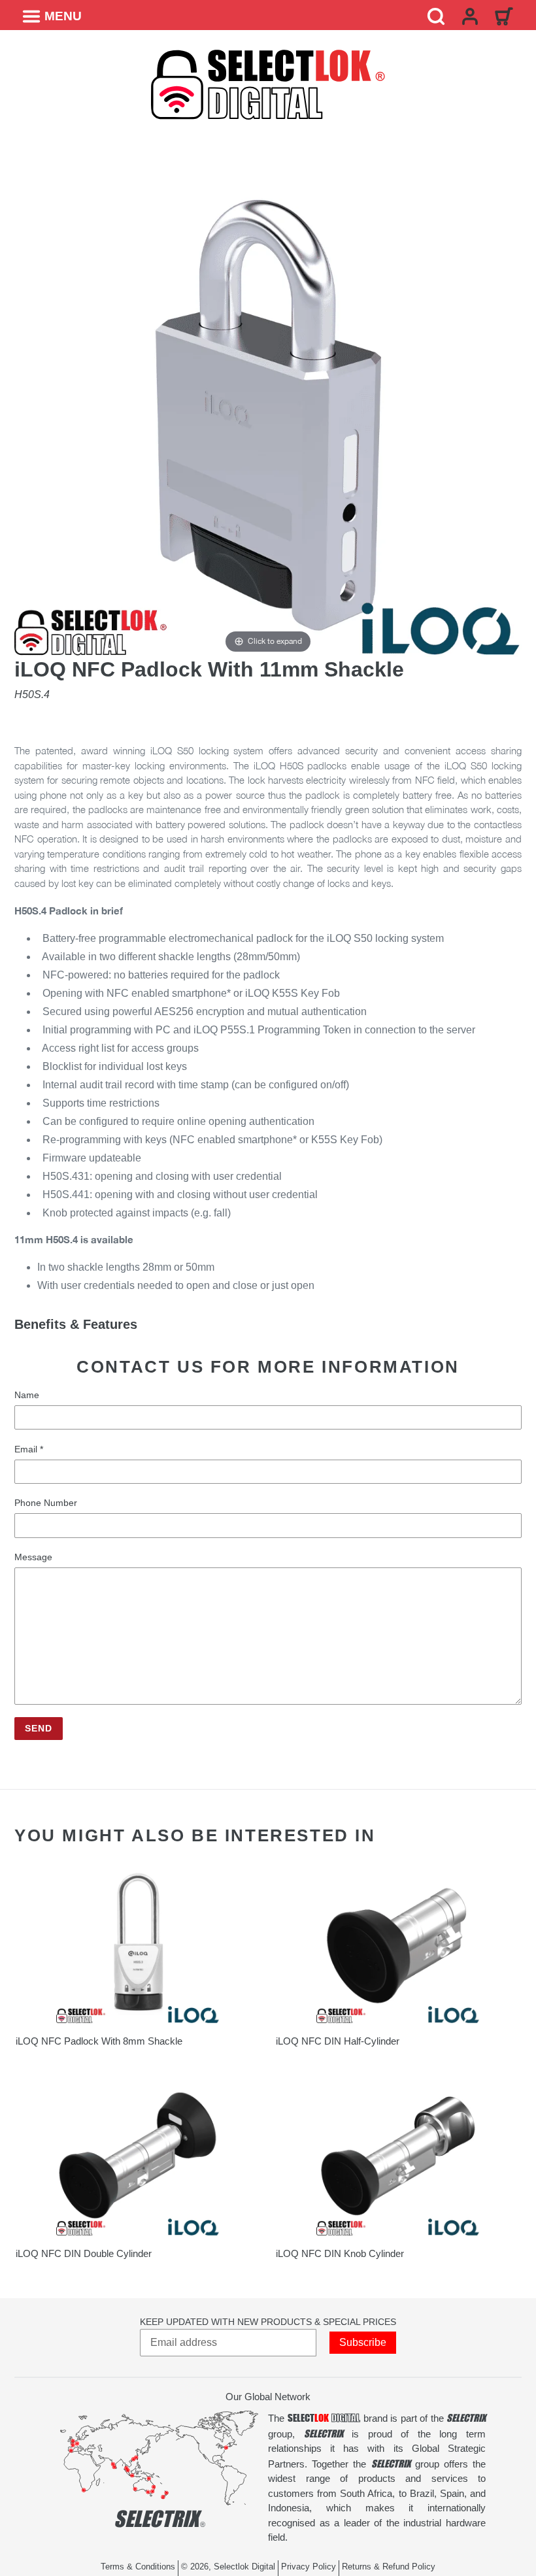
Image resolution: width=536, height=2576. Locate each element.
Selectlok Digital (244, 2567)
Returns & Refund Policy (389, 2567)
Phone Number (46, 1503)
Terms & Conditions (139, 2567)
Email (29, 1449)
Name (27, 1395)
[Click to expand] (268, 402)
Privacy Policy (310, 2567)
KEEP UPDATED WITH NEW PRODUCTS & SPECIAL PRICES (268, 2322)
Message (33, 1557)
